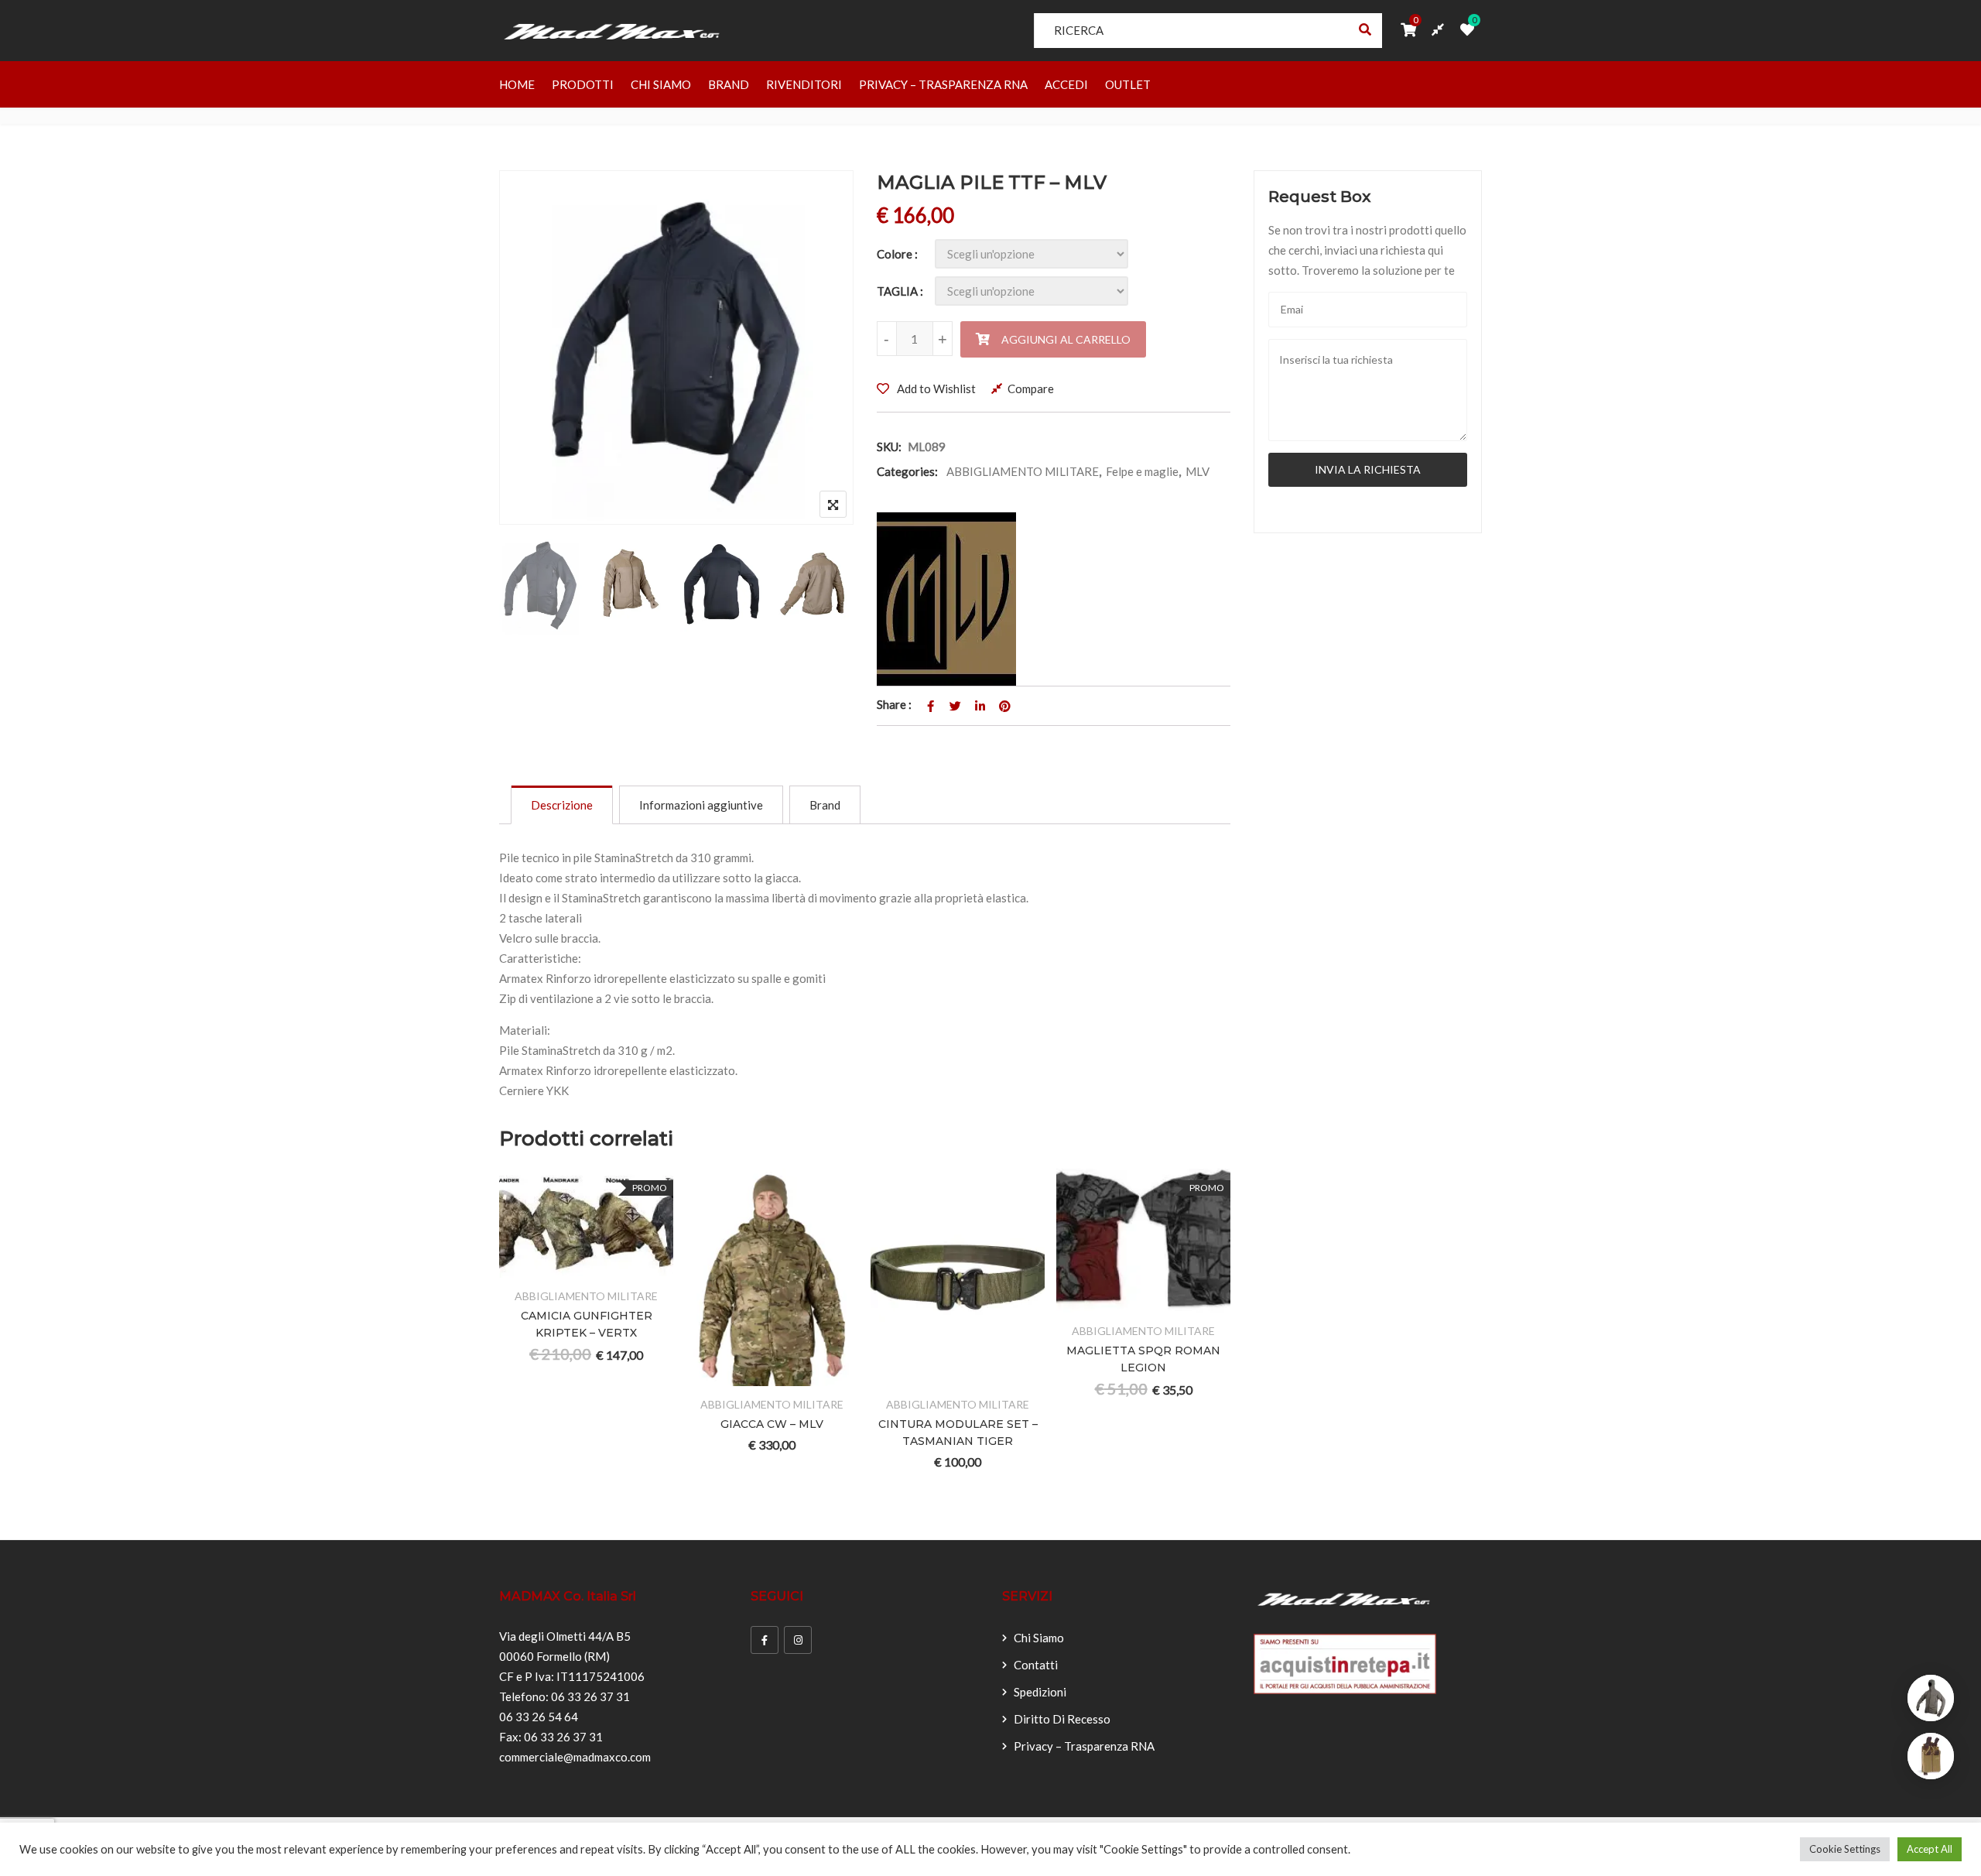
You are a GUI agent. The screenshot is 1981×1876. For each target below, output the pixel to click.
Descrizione (562, 805)
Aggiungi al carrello (1066, 339)
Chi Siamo (661, 84)
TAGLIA (897, 291)
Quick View (643, 1268)
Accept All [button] (1930, 1849)
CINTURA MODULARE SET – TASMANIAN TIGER (958, 1433)
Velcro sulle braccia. (550, 938)
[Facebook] (765, 1640)
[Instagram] (798, 1640)
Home (517, 84)
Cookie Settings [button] (1845, 1849)
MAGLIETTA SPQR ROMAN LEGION (1143, 1359)
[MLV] (946, 599)
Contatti (1036, 1665)
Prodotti (583, 84)
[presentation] (510, 1345)
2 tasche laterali (541, 918)
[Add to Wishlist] (568, 1268)
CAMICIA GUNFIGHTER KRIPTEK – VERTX (587, 1324)
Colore (895, 254)
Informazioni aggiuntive (701, 805)
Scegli (530, 1268)
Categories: (907, 471)
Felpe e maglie (1142, 471)
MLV (1197, 471)
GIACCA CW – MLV (772, 1424)
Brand (729, 84)
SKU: (889, 447)
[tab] (562, 805)
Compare (1031, 389)
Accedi (1066, 84)
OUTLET (1128, 84)
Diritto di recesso (1062, 1719)
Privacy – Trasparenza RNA (943, 84)
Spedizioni (1040, 1692)
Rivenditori (804, 84)
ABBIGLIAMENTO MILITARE (1023, 471)
